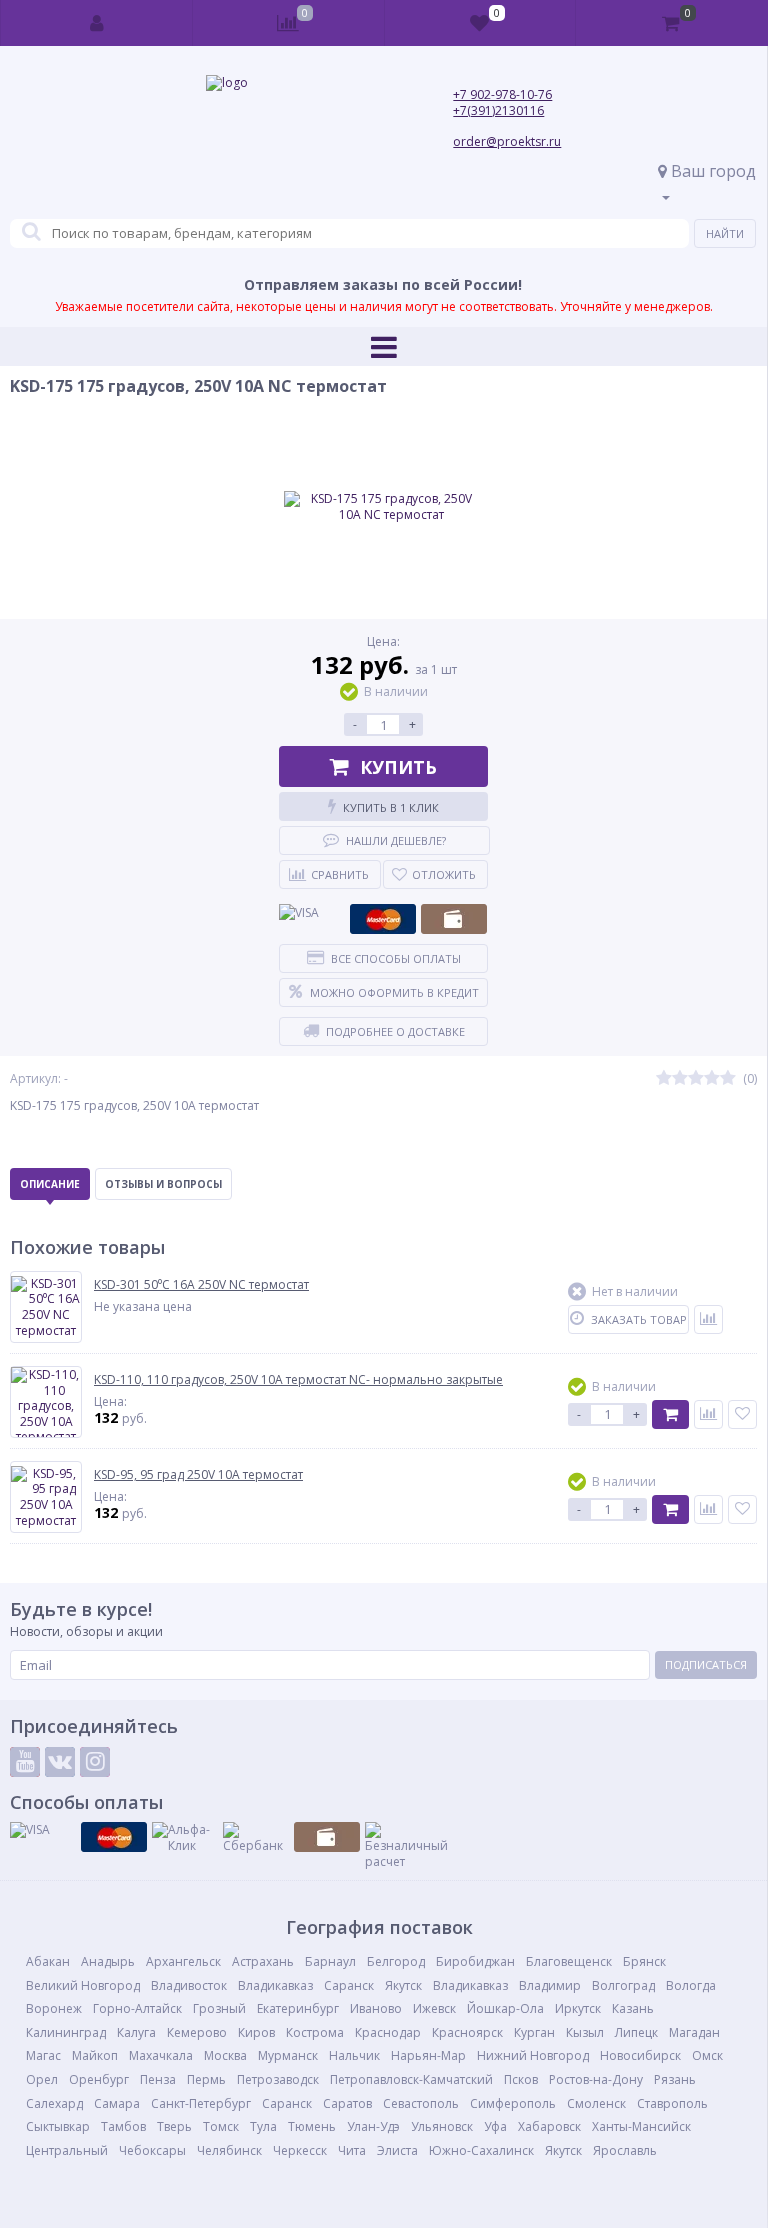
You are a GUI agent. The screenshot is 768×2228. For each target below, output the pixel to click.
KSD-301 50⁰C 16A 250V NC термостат (201, 1285)
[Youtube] (25, 1762)
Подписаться (706, 1664)
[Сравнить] (708, 1319)
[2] (680, 1078)
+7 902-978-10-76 (502, 94)
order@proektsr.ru (507, 141)
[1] (664, 1078)
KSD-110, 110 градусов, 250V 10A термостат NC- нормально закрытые (298, 1380)
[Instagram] (95, 1762)
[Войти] (97, 23)
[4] (712, 1078)
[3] (696, 1078)
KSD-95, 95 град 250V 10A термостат (198, 1475)
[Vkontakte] (60, 1762)
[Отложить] (742, 1414)
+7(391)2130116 (498, 110)
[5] (728, 1078)
